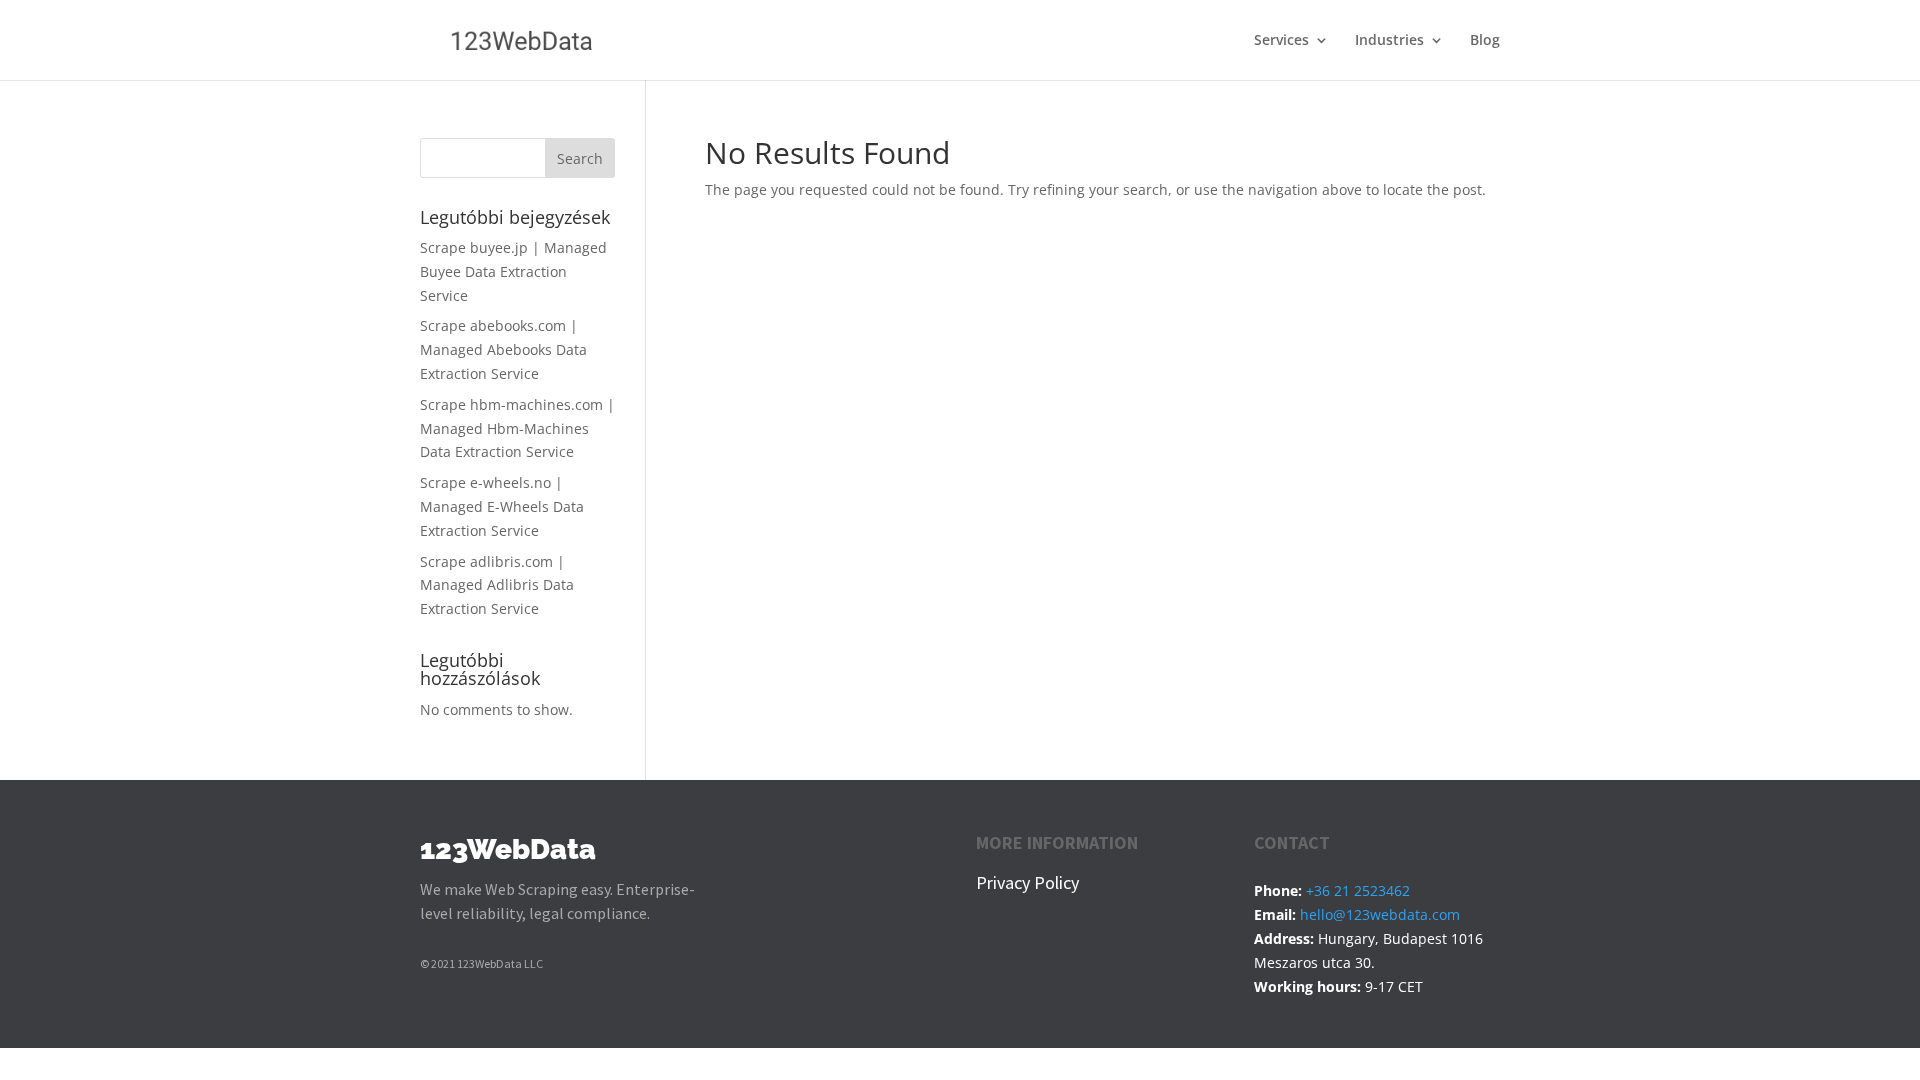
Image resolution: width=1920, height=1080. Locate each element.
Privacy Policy (1027, 882)
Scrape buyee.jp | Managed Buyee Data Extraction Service (513, 271)
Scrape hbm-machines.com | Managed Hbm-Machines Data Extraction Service (517, 428)
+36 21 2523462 (1358, 890)
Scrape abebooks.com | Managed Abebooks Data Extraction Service (503, 349)
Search (580, 158)
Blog (1485, 41)
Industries (1389, 41)
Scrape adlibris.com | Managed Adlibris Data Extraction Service (497, 585)
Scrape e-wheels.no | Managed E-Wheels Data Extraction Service (502, 506)
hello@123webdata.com (1380, 914)
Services (1281, 41)
